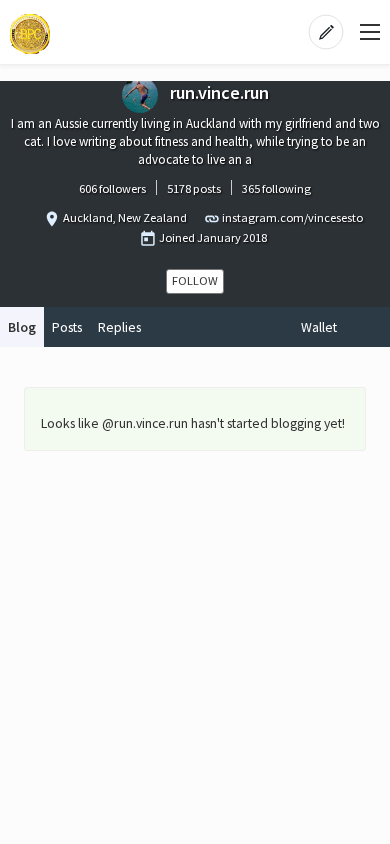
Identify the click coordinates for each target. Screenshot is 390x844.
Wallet (319, 327)
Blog (22, 327)
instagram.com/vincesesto (292, 217)
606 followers (112, 188)
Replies (119, 327)
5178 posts (194, 188)
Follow (195, 280)
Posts (67, 327)
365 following (276, 188)
